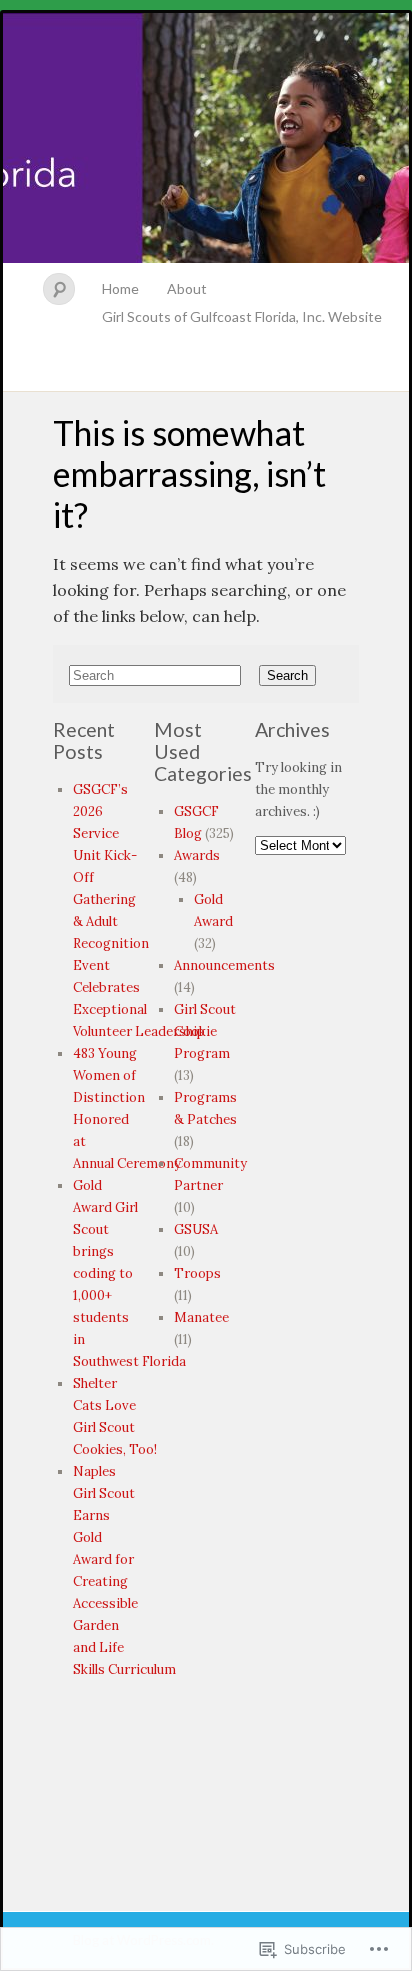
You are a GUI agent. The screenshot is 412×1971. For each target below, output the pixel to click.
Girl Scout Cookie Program (205, 1031)
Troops (197, 1273)
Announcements (224, 965)
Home (120, 288)
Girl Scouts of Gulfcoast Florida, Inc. (206, 138)
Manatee (201, 1317)
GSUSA (196, 1229)
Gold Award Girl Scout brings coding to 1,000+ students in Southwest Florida (129, 1273)
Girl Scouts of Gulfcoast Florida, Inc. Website (242, 316)
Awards (197, 855)
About (187, 288)
